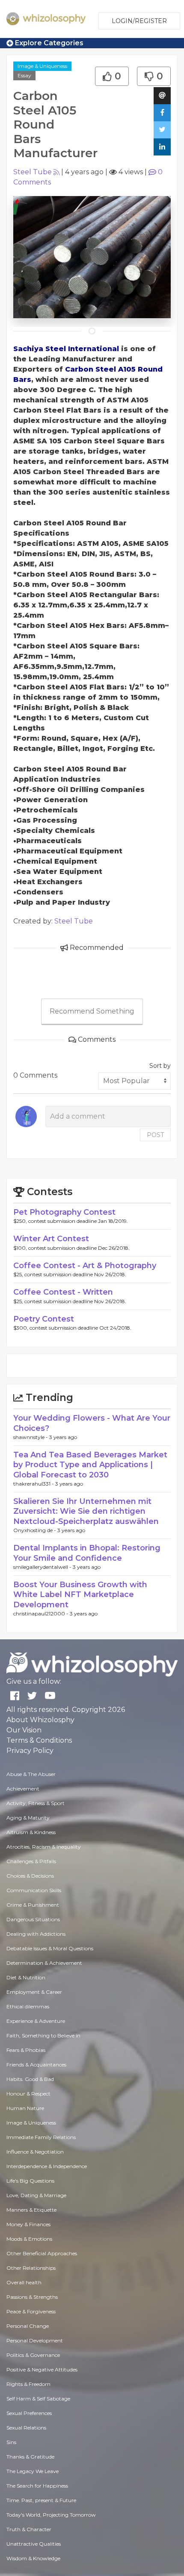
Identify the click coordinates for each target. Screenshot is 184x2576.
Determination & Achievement (44, 1963)
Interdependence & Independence (47, 2166)
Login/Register (139, 21)
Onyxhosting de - (35, 1530)
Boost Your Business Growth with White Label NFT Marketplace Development (80, 1595)
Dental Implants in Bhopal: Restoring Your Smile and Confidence (87, 1553)
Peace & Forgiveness (31, 2311)
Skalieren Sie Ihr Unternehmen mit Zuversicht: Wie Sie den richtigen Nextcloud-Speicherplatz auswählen (86, 1511)
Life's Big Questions (30, 2181)
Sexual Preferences (29, 2413)
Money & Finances (28, 2224)
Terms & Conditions (39, 1740)
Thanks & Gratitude (30, 2457)
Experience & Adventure (36, 2021)
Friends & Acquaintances (36, 2065)
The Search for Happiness (37, 2486)
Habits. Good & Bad (30, 2079)
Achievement (23, 1789)
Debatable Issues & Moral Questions (50, 1948)
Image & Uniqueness (42, 66)
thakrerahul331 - (34, 1484)
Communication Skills (34, 1890)
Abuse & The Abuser (31, 1774)
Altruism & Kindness (31, 1832)
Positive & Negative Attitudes (42, 2369)
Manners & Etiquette (31, 2210)
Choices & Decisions (30, 1876)
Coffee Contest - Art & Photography (85, 1266)
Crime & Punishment (33, 1905)
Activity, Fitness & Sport (36, 1803)
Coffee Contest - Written (63, 1292)
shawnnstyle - (31, 1437)
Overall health (24, 2282)
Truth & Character (29, 2529)
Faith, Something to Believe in (43, 2035)
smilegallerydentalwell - (43, 1567)
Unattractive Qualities (34, 2544)
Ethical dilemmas (28, 2006)
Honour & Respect (28, 2094)
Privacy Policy (30, 1751)
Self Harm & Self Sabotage (38, 2399)
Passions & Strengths (32, 2297)
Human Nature (25, 2108)
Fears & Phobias (26, 2050)
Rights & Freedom (28, 2384)
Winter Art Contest (51, 1239)
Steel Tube (33, 172)
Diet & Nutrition (26, 1977)
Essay (24, 75)
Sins (11, 2442)
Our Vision (24, 1730)
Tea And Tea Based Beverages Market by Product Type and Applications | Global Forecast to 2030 (90, 1465)
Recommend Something (92, 1011)
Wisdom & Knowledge (33, 2558)
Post (155, 1135)
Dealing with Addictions (36, 1934)
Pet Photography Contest (64, 1212)
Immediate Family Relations (41, 2137)
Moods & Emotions (29, 2239)
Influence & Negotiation (35, 2152)
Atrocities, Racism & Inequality (44, 1847)
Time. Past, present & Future (41, 2500)
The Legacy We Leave (33, 2471)
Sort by (160, 1066)
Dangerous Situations (33, 1919)
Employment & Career (34, 1992)
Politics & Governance (33, 2355)
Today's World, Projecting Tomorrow (51, 2515)
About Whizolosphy (40, 1720)
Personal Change (28, 2326)
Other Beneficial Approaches (42, 2253)
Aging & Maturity (28, 1818)
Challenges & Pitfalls (31, 1861)
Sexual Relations (26, 2428)
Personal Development (35, 2340)
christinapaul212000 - (42, 1613)
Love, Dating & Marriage (36, 2195)
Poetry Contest (44, 1319)
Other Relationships (31, 2268)
